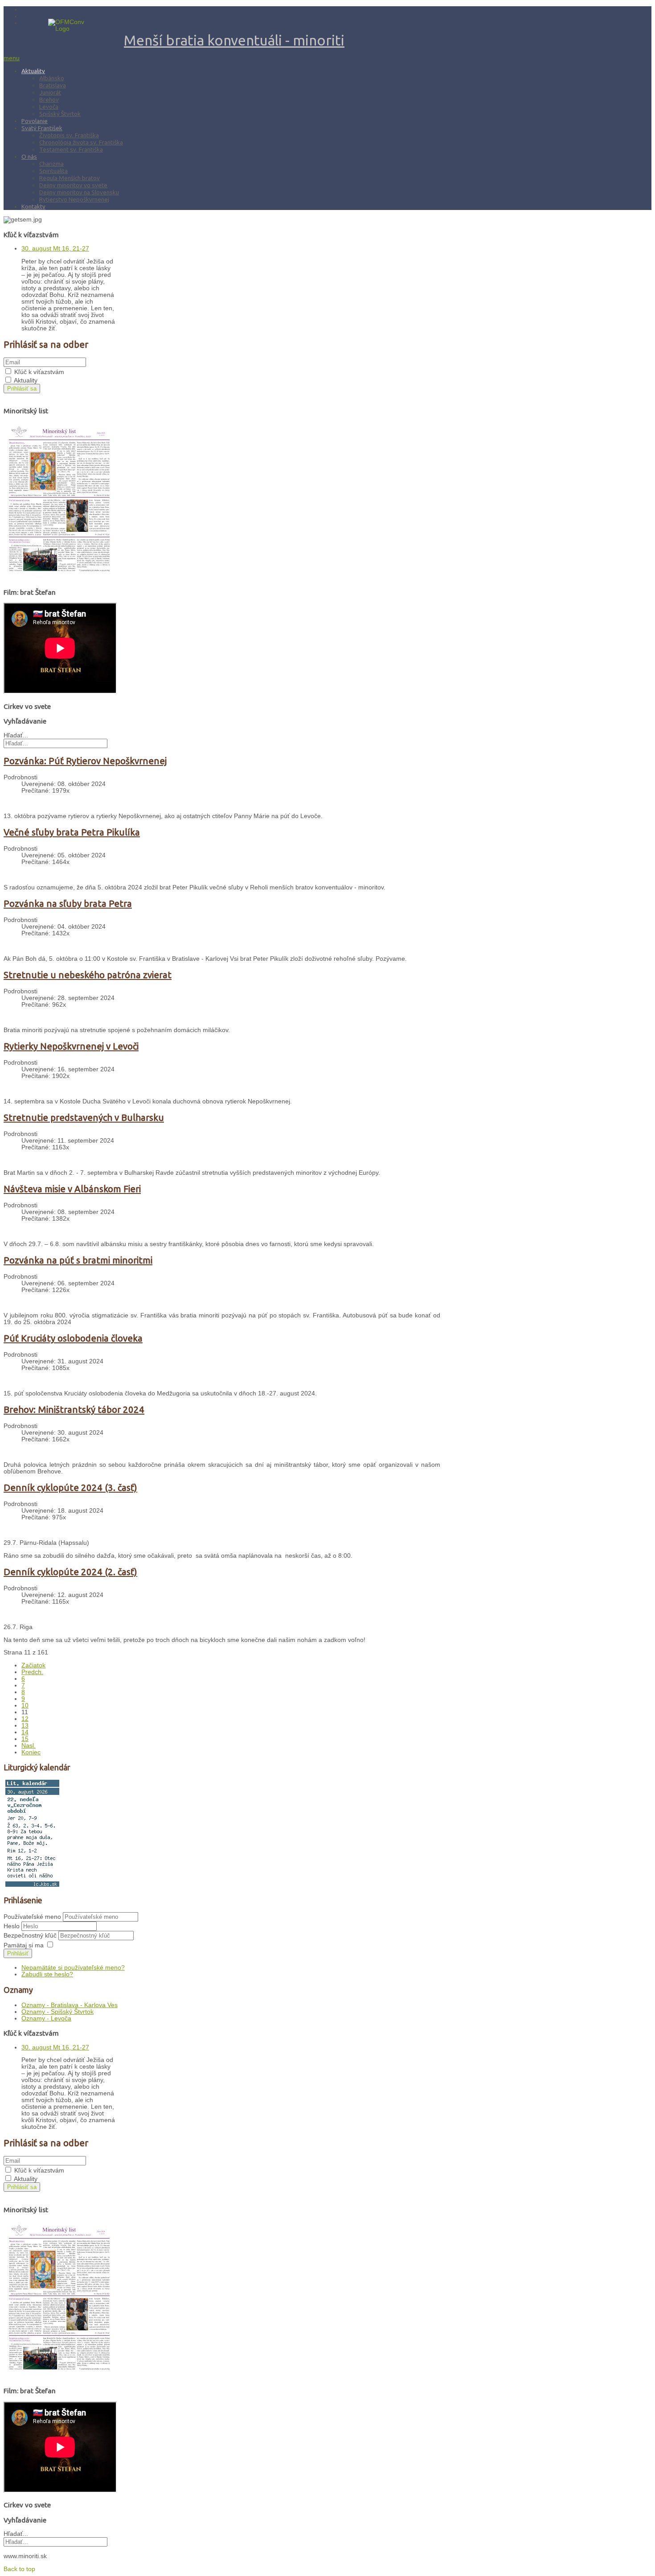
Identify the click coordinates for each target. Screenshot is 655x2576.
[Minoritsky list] (59, 578)
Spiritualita (53, 171)
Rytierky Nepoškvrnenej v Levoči (71, 1046)
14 (25, 1732)
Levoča (49, 107)
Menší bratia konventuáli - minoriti (234, 40)
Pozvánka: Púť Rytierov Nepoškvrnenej (85, 761)
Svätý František (42, 128)
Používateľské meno (32, 1917)
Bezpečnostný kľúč (31, 1936)
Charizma (51, 164)
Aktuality (33, 71)
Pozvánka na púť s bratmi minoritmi (78, 1260)
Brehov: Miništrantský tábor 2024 (74, 1409)
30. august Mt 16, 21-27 (55, 249)
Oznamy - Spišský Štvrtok (57, 2012)
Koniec (31, 1752)
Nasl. (29, 1746)
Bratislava (53, 85)
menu (12, 58)
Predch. (32, 1672)
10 (25, 1706)
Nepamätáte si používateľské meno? (73, 1968)
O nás (29, 156)
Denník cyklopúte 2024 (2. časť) (70, 1572)
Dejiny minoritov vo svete (73, 185)
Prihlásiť (18, 1953)
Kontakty (33, 206)
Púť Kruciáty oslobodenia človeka (73, 1338)
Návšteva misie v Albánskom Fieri (72, 1189)
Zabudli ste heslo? (47, 1974)
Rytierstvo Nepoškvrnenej (74, 199)
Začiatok (33, 1665)
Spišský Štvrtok (60, 114)
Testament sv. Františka (71, 149)
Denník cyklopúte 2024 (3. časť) (70, 1488)
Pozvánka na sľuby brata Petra (68, 903)
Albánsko (52, 78)
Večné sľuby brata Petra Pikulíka (72, 832)
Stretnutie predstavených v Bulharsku (84, 1117)
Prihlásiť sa (22, 389)
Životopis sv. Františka (69, 135)
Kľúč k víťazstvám (39, 372)
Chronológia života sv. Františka (81, 142)
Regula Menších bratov (70, 178)
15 (25, 1739)
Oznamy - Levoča (46, 2018)
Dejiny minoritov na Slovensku (79, 192)
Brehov (49, 99)
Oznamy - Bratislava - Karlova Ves (70, 2005)
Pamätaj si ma (24, 1945)
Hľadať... (16, 735)
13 (25, 1726)
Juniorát (50, 92)
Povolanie (35, 121)
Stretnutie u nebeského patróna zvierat (88, 975)
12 (25, 1719)
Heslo (12, 1926)
